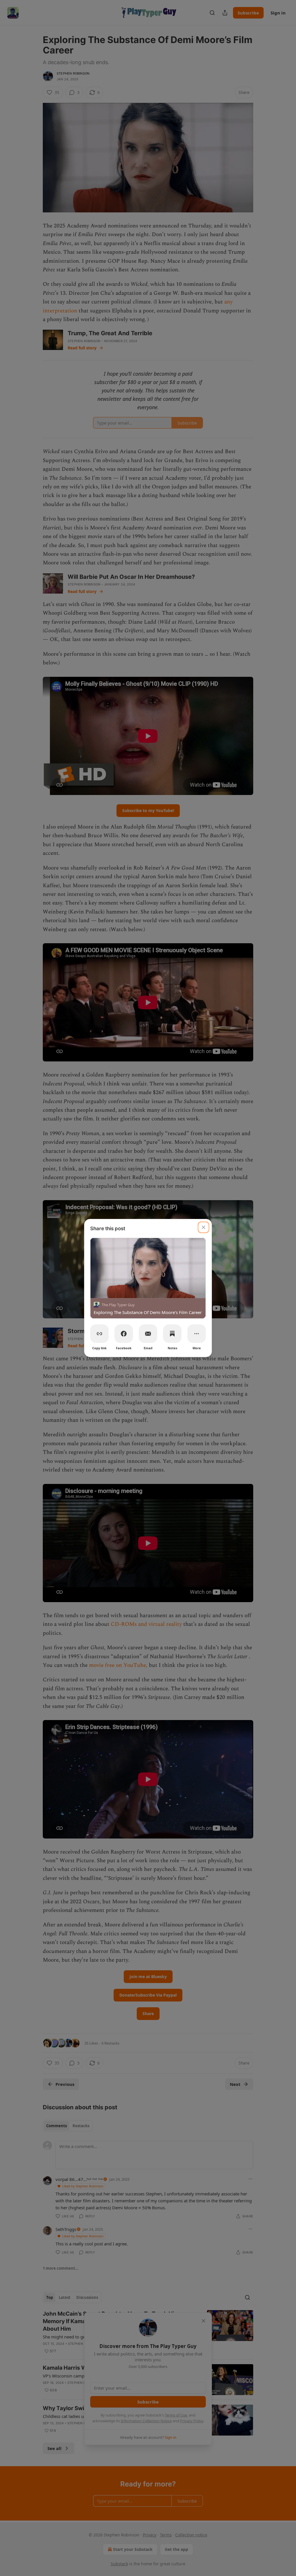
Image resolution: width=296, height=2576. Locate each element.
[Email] (148, 1334)
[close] (203, 1227)
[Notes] (172, 1334)
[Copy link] (99, 1334)
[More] (197, 1334)
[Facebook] (124, 1334)
